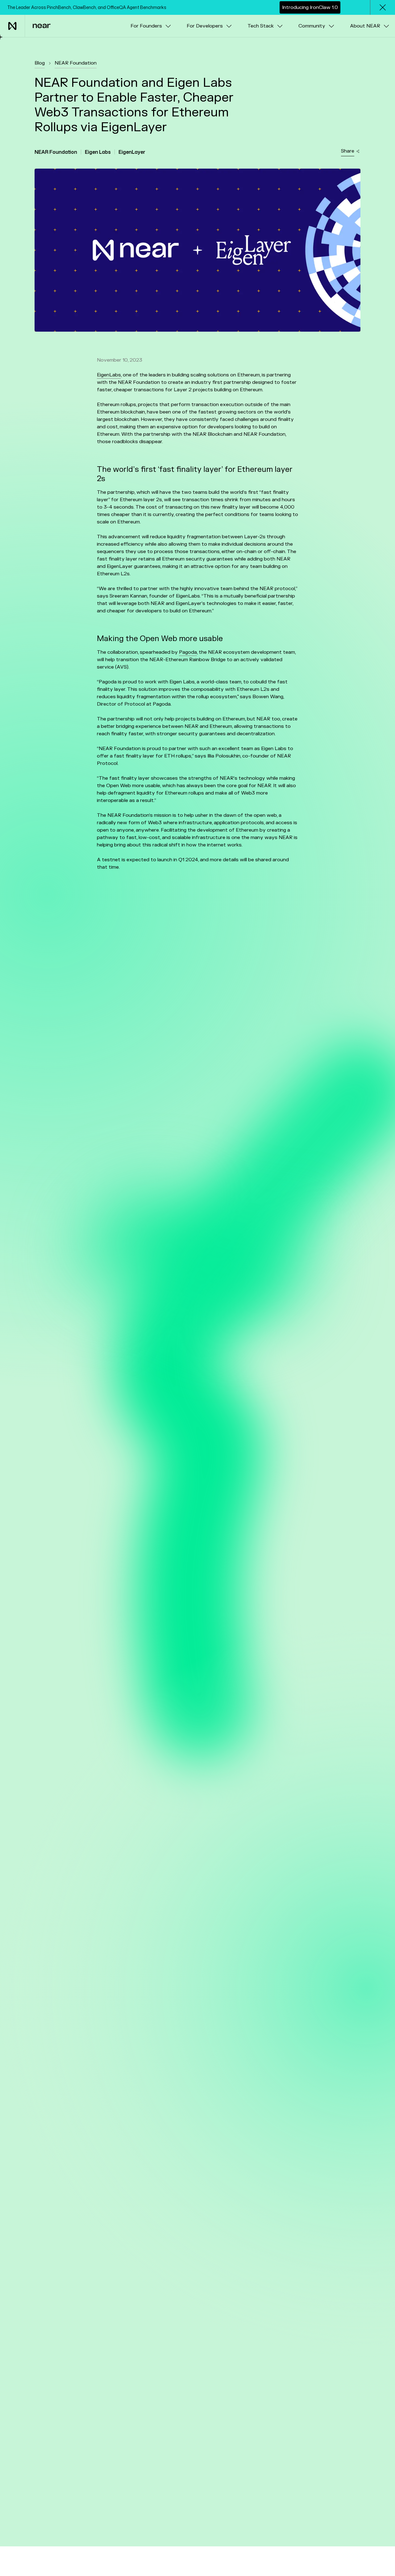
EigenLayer (132, 152)
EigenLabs (109, 375)
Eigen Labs (98, 152)
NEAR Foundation (76, 63)
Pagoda (188, 652)
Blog (40, 63)
